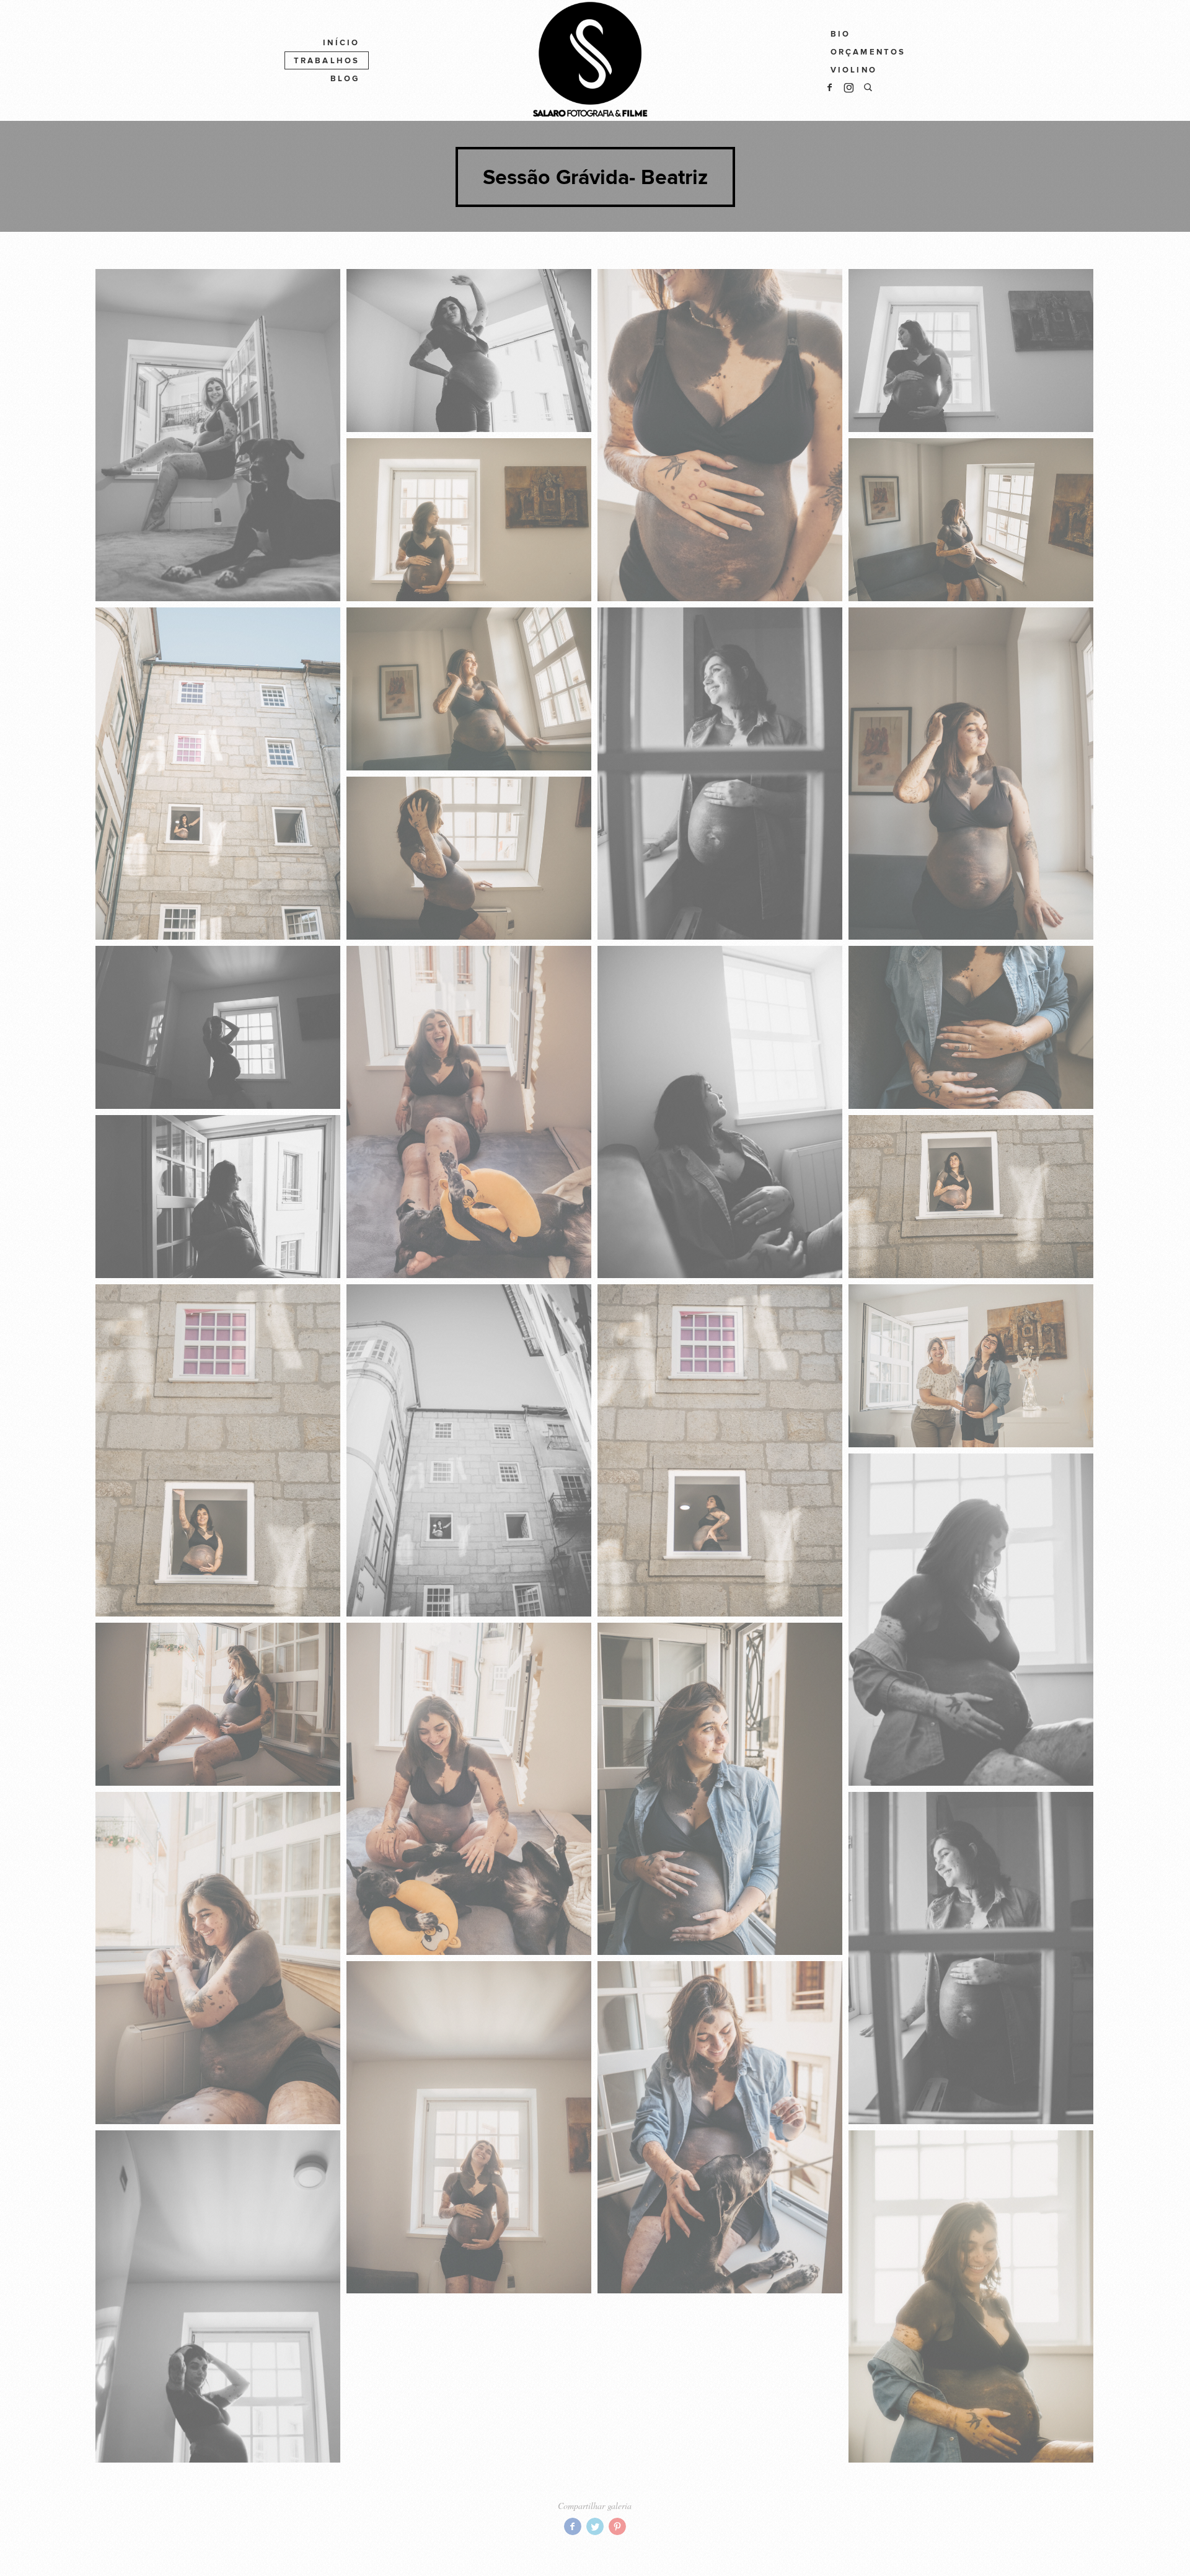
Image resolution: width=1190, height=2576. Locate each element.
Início (341, 43)
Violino (854, 70)
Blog (345, 79)
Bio (841, 34)
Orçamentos (868, 52)
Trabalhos (327, 61)
